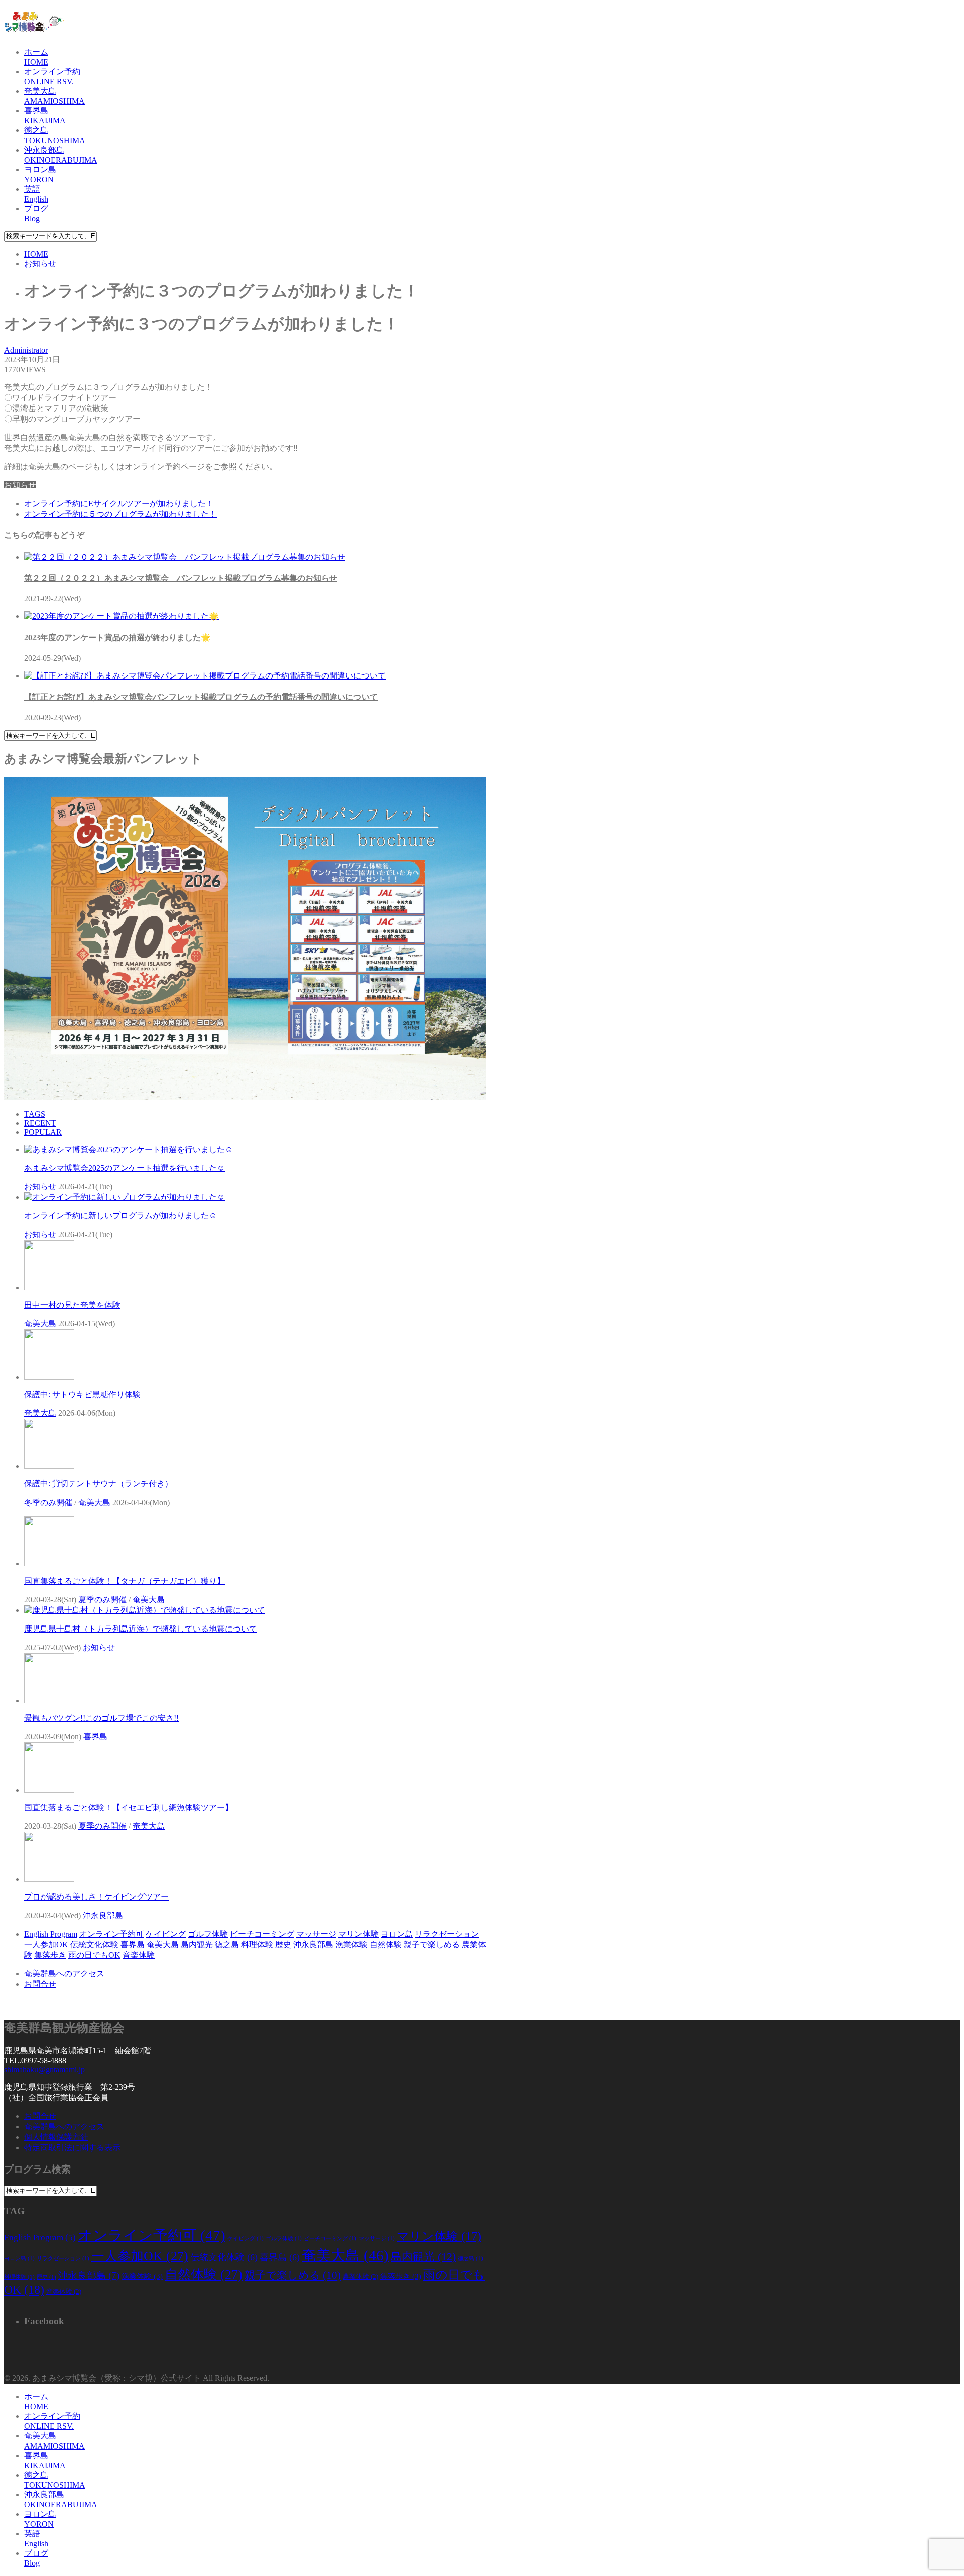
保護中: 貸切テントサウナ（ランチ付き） (98, 1484)
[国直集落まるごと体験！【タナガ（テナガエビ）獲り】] (49, 1564)
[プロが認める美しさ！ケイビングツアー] (49, 1879)
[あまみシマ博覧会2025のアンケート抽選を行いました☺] (129, 1149)
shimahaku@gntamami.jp (44, 2069)
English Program (51, 1934)
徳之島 (227, 1944)
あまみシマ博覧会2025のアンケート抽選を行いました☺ (125, 1168)
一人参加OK (46, 1944)
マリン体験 (358, 1934)
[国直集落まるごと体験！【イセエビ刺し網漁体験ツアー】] (49, 1790)
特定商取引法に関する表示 (72, 2148)
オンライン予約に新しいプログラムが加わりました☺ (120, 1216)
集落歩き (50, 1955)
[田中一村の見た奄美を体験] (49, 1287)
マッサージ (316, 1934)
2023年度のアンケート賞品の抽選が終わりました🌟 (117, 638)
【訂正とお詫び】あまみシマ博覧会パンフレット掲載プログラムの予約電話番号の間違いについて (201, 697)
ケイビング (166, 1934)
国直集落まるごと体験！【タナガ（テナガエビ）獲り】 (125, 1581)
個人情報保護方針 (56, 2137)
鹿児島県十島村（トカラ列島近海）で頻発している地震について (141, 1629)
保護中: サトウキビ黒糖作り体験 (82, 1394)
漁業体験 (351, 1944)
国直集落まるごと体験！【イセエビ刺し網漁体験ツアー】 (129, 1807)
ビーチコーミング (262, 1934)
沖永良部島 (103, 1915)
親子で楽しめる (432, 1944)
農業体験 (360, 2277)
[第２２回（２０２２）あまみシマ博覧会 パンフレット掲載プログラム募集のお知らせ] (185, 557)
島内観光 (197, 1944)
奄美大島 (40, 1324)
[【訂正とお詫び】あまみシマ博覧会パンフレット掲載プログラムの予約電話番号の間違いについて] (205, 676)
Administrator (26, 350)
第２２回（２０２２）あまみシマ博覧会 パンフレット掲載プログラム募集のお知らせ (181, 578)
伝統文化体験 (94, 1944)
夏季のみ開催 (102, 1600)
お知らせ (20, 485)
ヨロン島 (397, 1934)
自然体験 (386, 1944)
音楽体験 (139, 1955)
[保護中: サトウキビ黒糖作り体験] (49, 1377)
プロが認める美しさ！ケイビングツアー (96, 1897)
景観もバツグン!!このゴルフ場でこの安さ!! (101, 1718)
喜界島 (95, 1737)
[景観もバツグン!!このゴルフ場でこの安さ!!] (49, 1701)
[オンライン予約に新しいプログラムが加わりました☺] (125, 1197)
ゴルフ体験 (208, 1934)
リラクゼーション (447, 1934)
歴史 (283, 1944)
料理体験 (257, 1944)
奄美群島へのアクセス (64, 1974)
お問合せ (40, 1984)
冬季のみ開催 (48, 1502)
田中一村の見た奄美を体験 (72, 1305)
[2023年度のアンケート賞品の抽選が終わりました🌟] (122, 616)
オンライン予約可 (111, 1934)
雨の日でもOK (94, 1955)
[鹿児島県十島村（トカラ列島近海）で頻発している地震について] (145, 1610)
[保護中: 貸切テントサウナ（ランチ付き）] (49, 1466)
